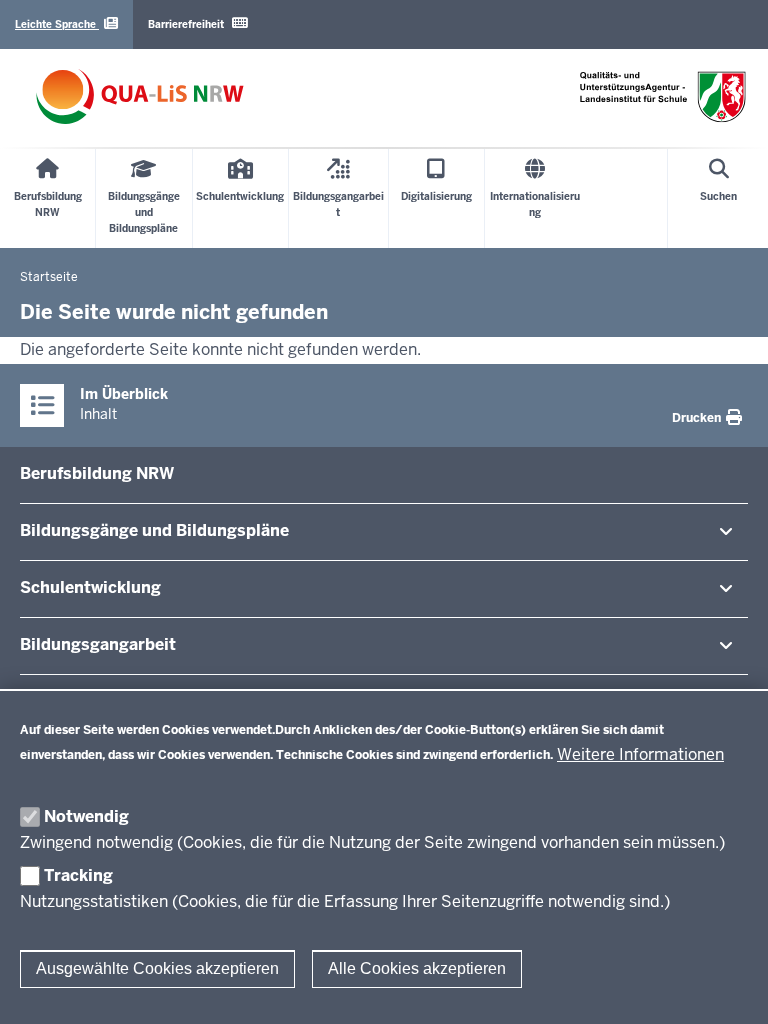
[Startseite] (140, 96)
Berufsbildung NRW (97, 473)
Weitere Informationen (640, 754)
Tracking (78, 875)
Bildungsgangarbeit (98, 644)
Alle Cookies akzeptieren (417, 968)
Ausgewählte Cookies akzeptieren (157, 968)
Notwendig (86, 816)
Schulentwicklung (90, 587)
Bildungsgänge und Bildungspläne (154, 530)
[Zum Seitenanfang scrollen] (728, 987)
